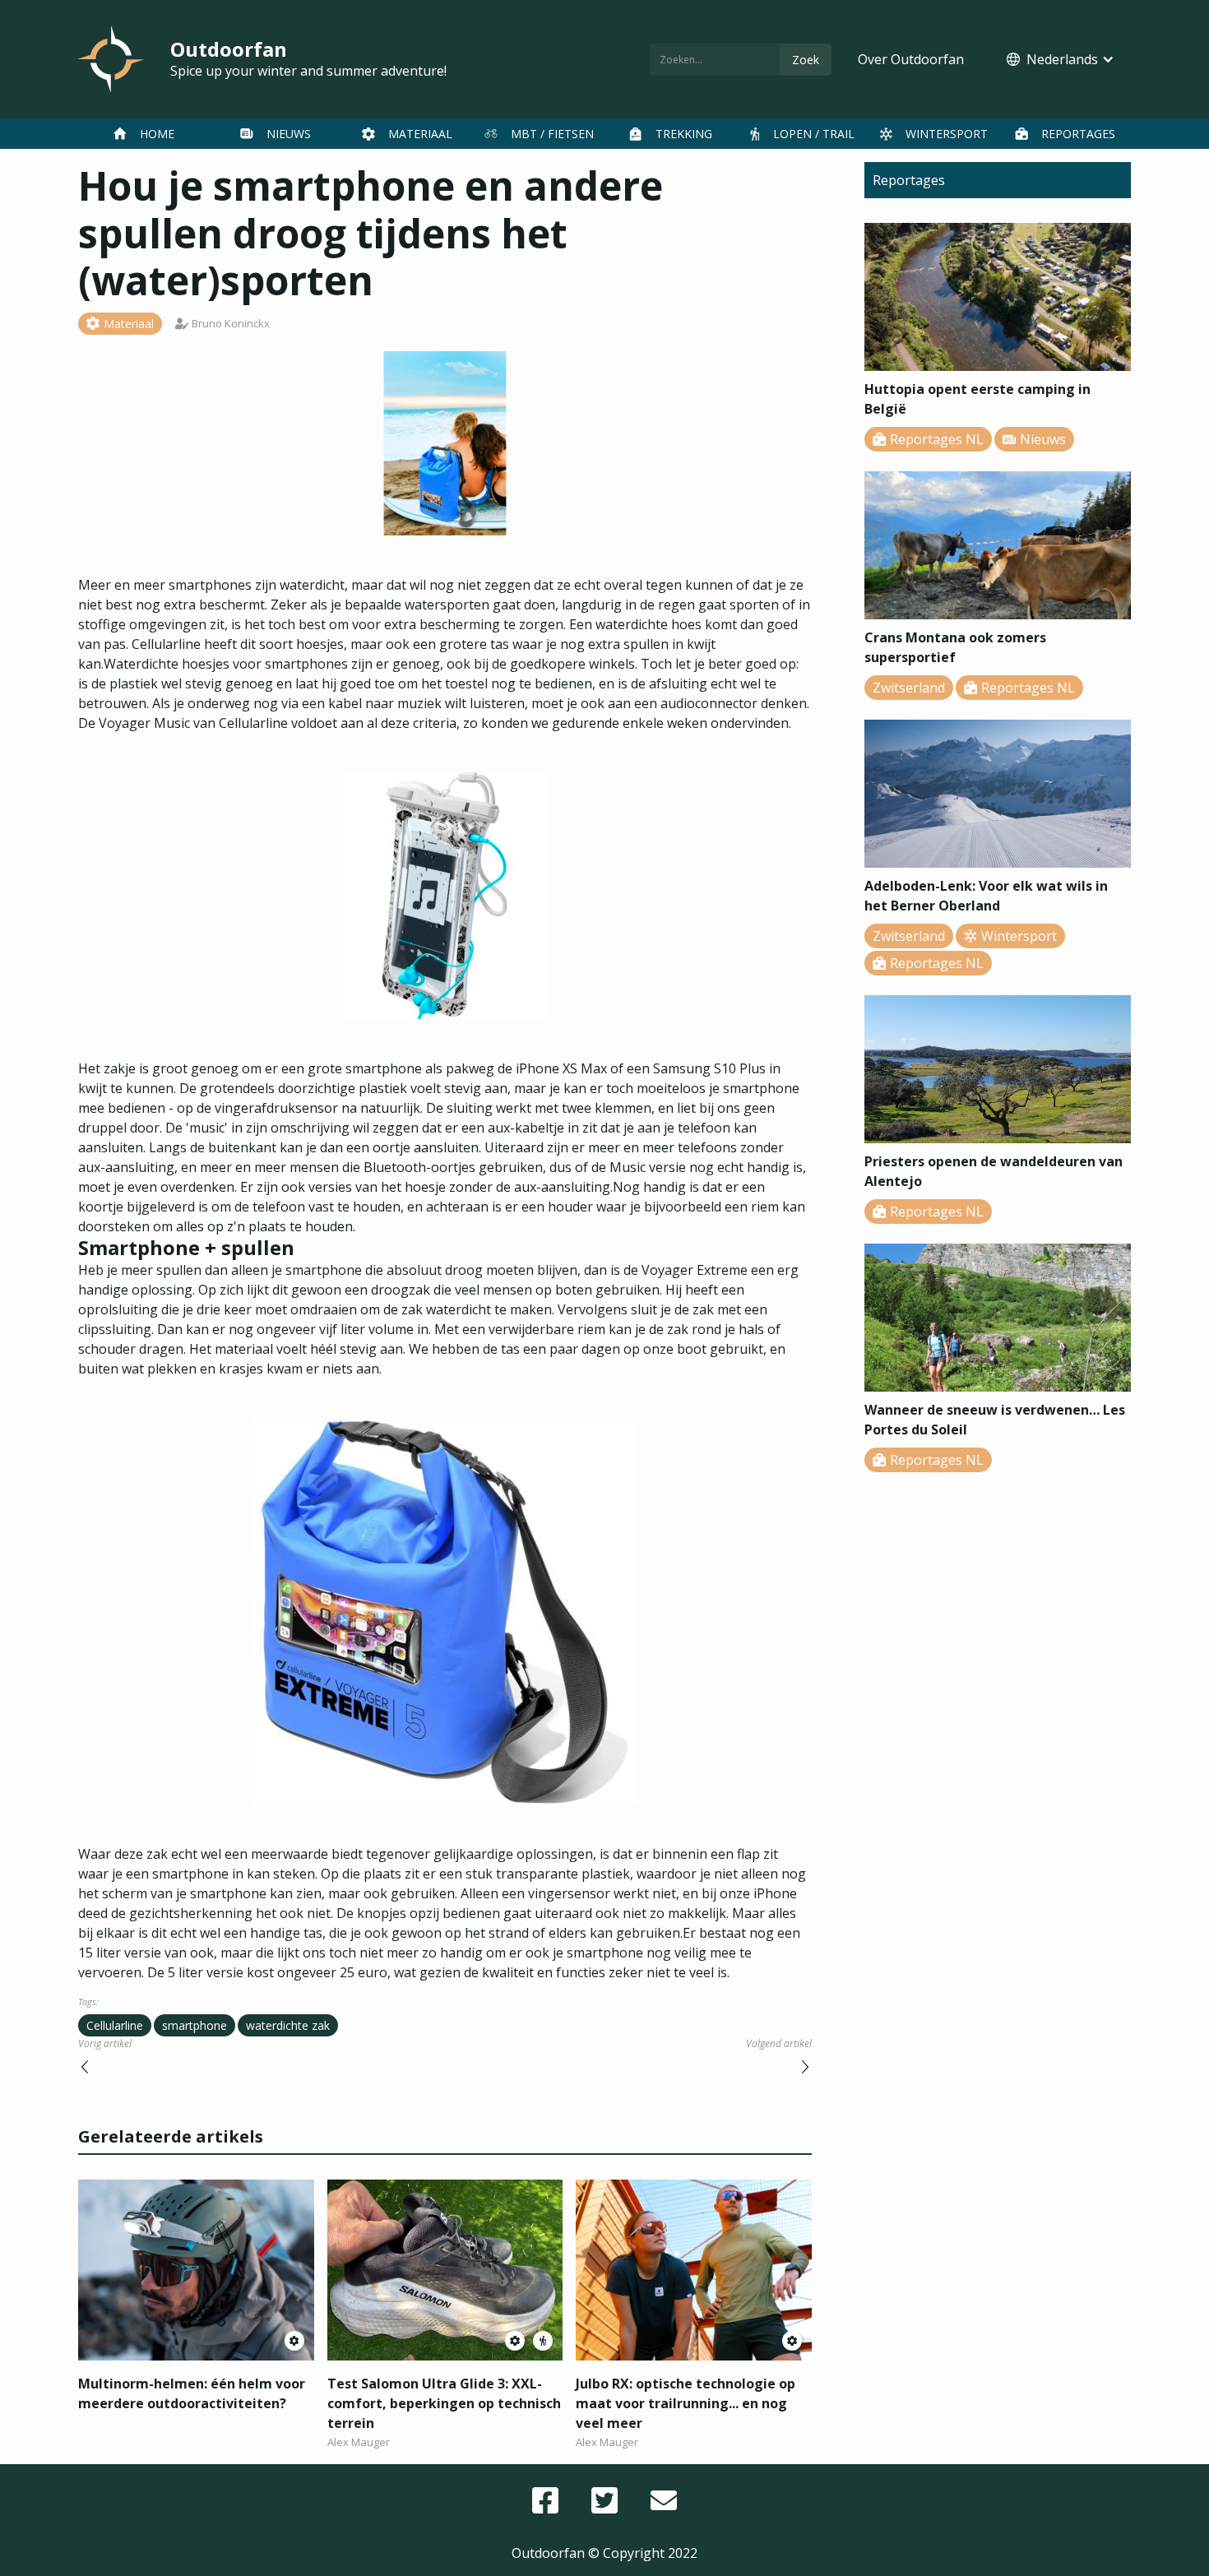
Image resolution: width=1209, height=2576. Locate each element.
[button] (1061, 59)
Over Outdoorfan (911, 59)
